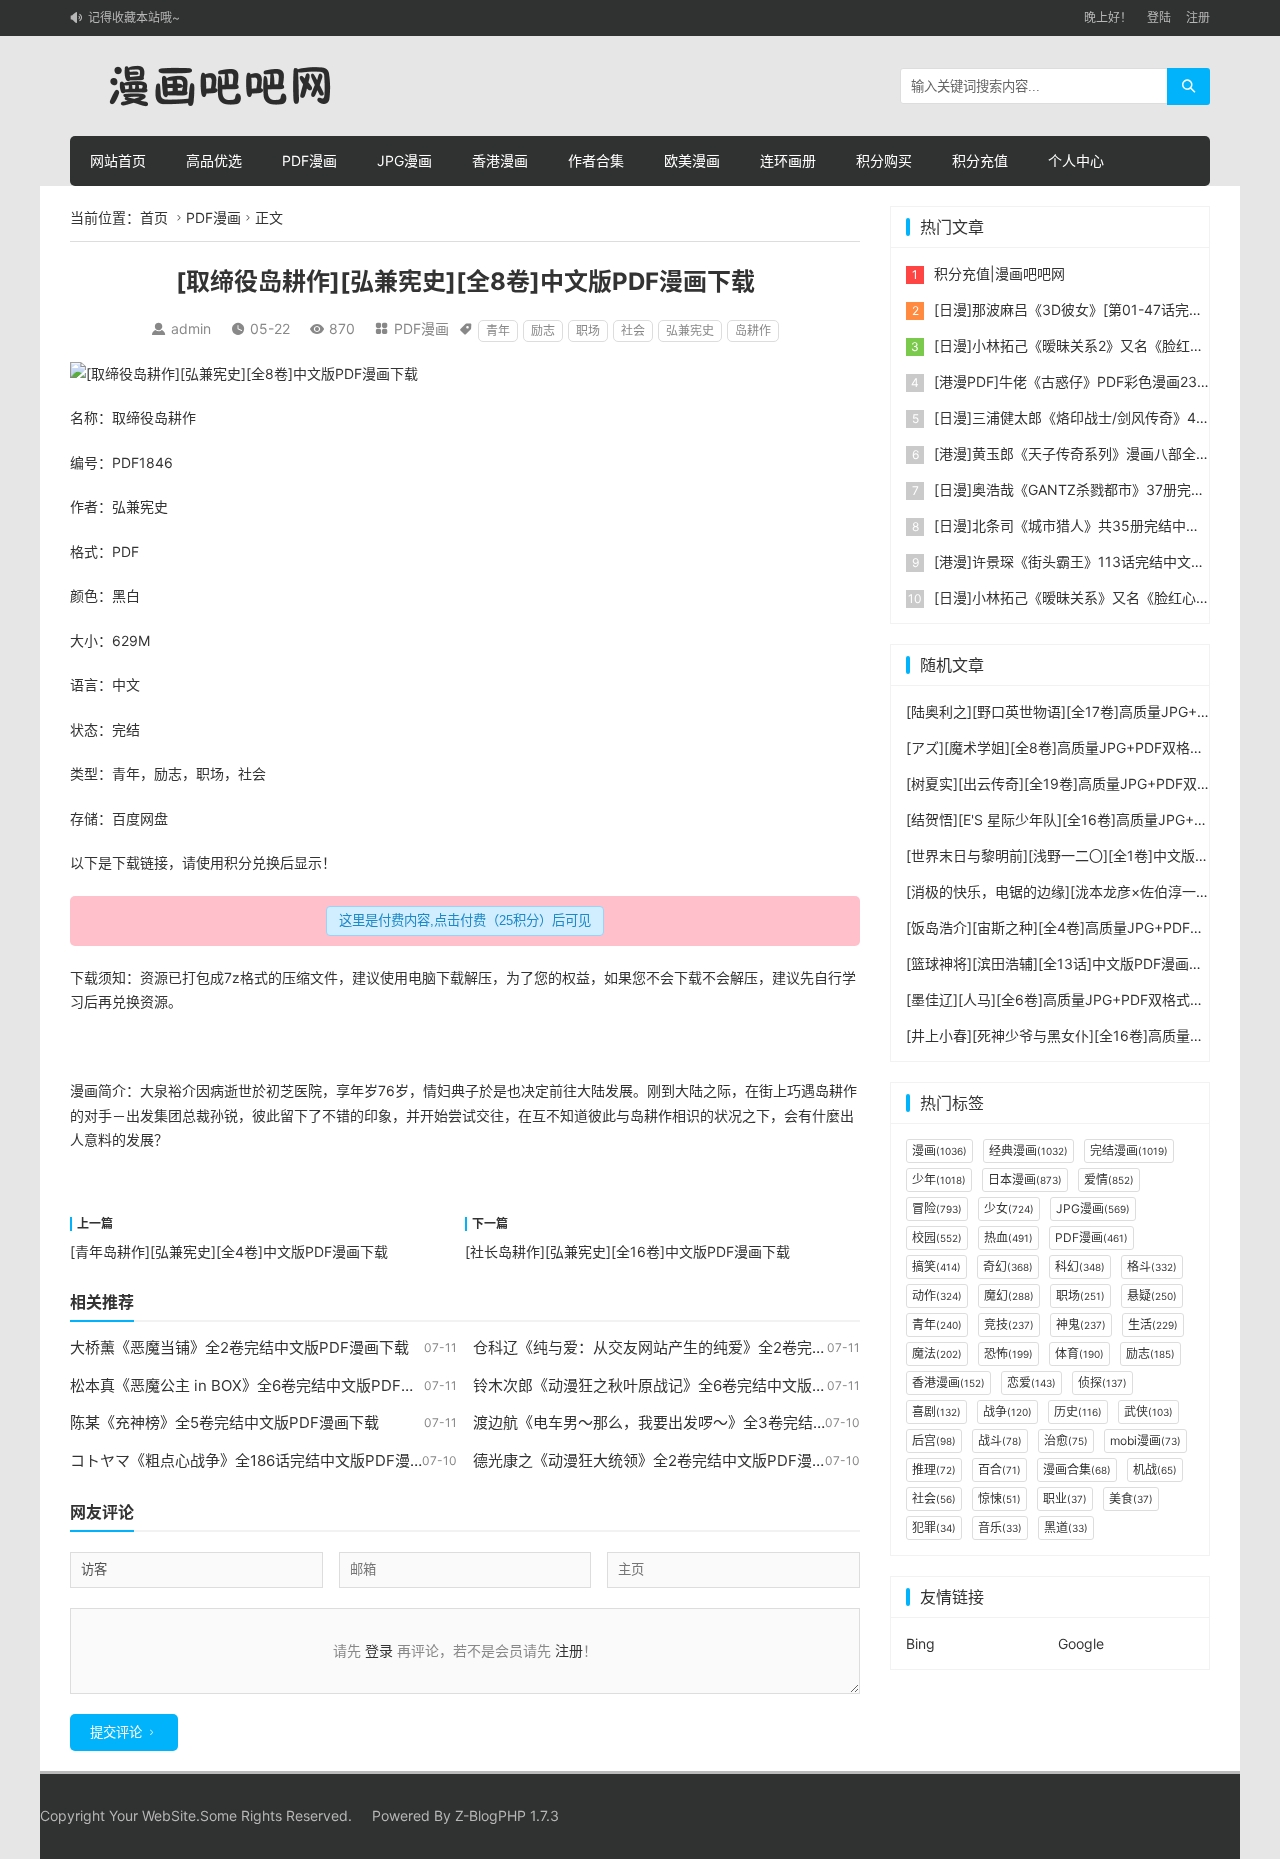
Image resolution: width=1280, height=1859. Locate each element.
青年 (498, 330)
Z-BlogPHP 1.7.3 (507, 1815)
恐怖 (1008, 1353)
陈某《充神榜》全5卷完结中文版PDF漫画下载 (224, 1422)
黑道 (1066, 1527)
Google (1081, 1643)
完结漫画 (1129, 1150)
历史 (1078, 1411)
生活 (1153, 1324)
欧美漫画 (692, 160)
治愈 (1066, 1440)
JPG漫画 (404, 160)
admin (191, 328)
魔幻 (1009, 1295)
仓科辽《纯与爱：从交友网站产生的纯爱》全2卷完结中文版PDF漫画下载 (717, 1347)
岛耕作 (753, 330)
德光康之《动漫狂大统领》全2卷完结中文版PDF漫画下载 (665, 1460)
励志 (543, 330)
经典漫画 (1028, 1150)
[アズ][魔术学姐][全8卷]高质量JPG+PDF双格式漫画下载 (1083, 747)
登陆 (1159, 17)
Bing (920, 1643)
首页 (154, 217)
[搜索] (1188, 86)
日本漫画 (1025, 1179)
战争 (1007, 1411)
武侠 (1148, 1411)
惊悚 (999, 1498)
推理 (934, 1469)
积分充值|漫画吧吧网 (999, 273)
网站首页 (118, 160)
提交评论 (116, 1732)
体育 (1079, 1353)
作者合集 (596, 160)
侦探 (1102, 1382)
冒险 (937, 1208)
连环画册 (788, 160)
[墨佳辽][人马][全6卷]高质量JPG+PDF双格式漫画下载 (1076, 999)
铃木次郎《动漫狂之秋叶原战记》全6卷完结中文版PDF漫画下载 (687, 1385)
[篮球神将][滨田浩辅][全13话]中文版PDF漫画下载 (1061, 963)
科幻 (1080, 1266)
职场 (588, 330)
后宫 (934, 1440)
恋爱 (1031, 1382)
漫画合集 (1077, 1469)
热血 (1008, 1237)
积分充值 (980, 160)
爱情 (1109, 1179)
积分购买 (884, 160)
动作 (937, 1295)
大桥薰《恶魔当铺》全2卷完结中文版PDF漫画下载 (239, 1347)
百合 (999, 1469)
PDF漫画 (309, 160)
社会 (633, 330)
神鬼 (1081, 1324)
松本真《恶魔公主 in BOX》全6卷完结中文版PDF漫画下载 (265, 1385)
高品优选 (214, 160)
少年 (939, 1179)
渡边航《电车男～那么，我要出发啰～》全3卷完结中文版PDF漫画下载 (710, 1422)
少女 (1009, 1208)
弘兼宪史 (690, 330)
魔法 (937, 1353)
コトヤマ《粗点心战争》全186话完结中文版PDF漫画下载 (262, 1460)
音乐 (1000, 1527)
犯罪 (934, 1527)
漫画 (84, 1090)
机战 (1155, 1469)
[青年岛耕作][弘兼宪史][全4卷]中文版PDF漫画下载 (229, 1251)
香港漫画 (500, 160)
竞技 (1009, 1324)
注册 (1198, 17)
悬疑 (1152, 1295)
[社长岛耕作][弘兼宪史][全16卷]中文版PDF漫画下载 (627, 1251)
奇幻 (1008, 1266)
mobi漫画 (1145, 1440)
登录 (379, 1650)
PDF (125, 462)
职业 (1065, 1498)
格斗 (1152, 1266)
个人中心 (1076, 160)
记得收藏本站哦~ (134, 17)
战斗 (1000, 1440)
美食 (1131, 1498)
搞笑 (936, 1266)
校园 (937, 1237)
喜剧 (936, 1411)
